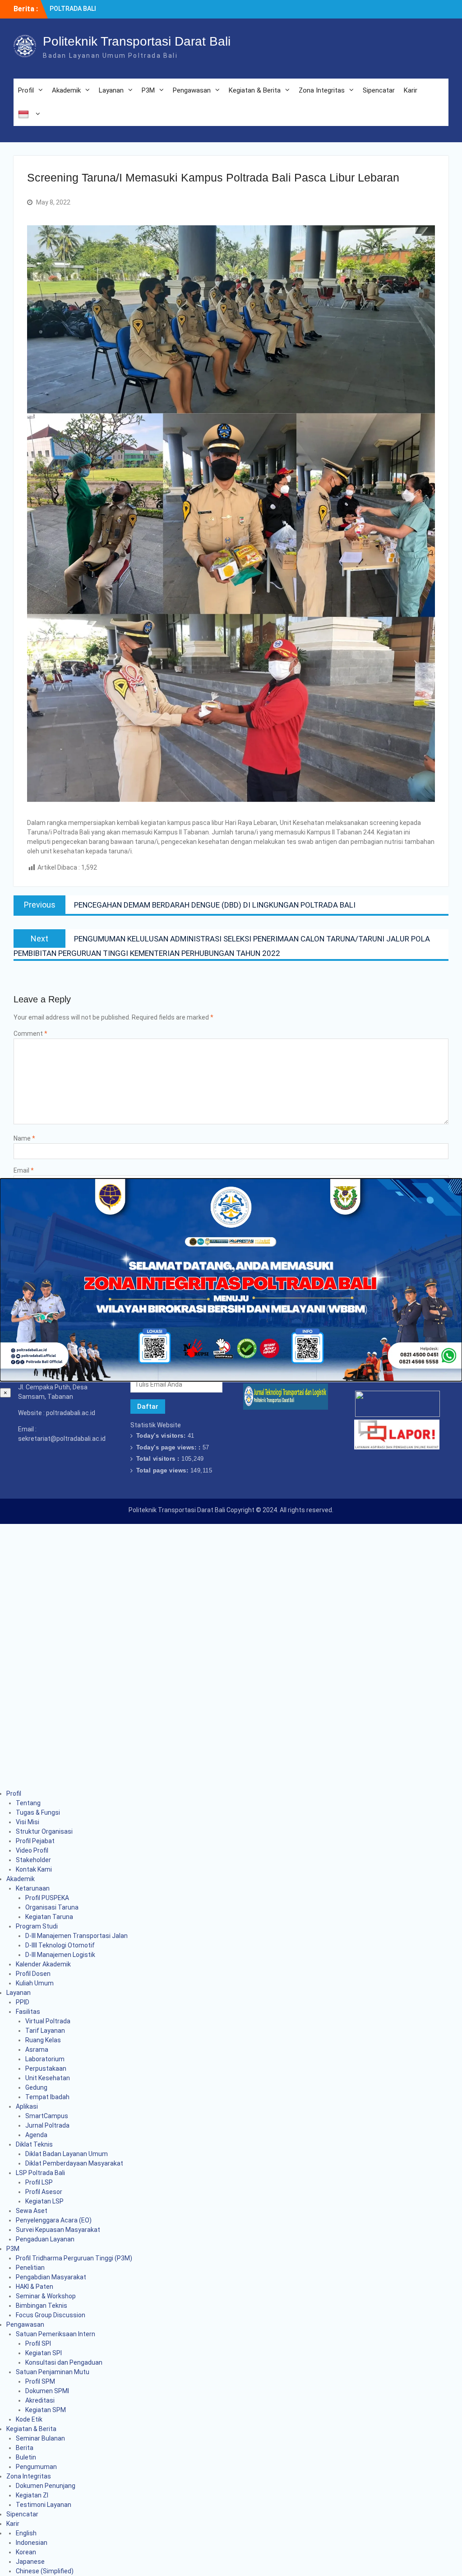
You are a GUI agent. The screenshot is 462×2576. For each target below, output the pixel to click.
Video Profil (32, 1850)
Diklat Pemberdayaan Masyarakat (74, 2163)
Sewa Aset (32, 2211)
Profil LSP (39, 2182)
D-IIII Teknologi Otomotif (60, 1945)
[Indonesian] (29, 114)
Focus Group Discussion (51, 2315)
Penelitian (30, 2268)
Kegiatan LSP (44, 2201)
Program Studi (37, 1926)
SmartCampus (47, 2116)
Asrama (37, 2050)
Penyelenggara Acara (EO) (54, 2220)
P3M (148, 90)
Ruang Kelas (43, 2040)
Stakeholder (33, 1860)
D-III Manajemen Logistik (60, 1955)
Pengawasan (192, 90)
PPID (23, 2002)
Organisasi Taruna (52, 1907)
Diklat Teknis (34, 2144)
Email (24, 1170)
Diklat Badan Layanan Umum (67, 2154)
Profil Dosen (33, 1974)
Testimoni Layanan (44, 2505)
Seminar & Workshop (46, 2296)
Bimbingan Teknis (42, 2306)
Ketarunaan (33, 1888)
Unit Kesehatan (48, 2078)
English (26, 2533)
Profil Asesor (44, 2192)
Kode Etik (29, 2419)
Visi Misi (28, 1822)
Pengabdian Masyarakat (51, 2277)
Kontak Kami (34, 1869)
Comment (30, 1034)
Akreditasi (40, 2400)
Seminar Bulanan (40, 2438)
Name (24, 1138)
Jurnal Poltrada (47, 2125)
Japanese (30, 2562)
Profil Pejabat (35, 1841)
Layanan (111, 90)
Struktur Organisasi (44, 1831)
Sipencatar (379, 90)
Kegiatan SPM (46, 2410)
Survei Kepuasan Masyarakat (58, 2230)
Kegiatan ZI (32, 2495)
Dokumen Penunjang (46, 2486)
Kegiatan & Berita (255, 90)
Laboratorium (45, 2059)
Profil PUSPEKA (47, 1898)
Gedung (36, 2087)
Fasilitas (28, 2012)
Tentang (28, 1803)
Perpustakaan (46, 2068)
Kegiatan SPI (44, 2353)
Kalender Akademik (43, 1964)
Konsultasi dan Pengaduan (64, 2362)
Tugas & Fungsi (38, 1812)
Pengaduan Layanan (45, 2239)
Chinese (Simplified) (45, 2571)
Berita (25, 2448)
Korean (26, 2552)
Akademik (66, 90)
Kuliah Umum (35, 1983)
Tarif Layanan (45, 2031)
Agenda (36, 2135)
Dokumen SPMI (47, 2391)
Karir (411, 90)
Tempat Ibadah (47, 2097)
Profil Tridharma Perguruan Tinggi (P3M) (74, 2258)
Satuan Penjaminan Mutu (53, 2372)
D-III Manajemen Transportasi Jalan (76, 1936)
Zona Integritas (322, 90)
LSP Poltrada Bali (40, 2173)
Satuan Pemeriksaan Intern (55, 2334)
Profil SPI (38, 2343)
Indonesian (32, 2543)
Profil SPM (40, 2381)
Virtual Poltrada (48, 2021)
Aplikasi (27, 2106)
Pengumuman (36, 2467)
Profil (26, 90)
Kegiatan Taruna (49, 1917)
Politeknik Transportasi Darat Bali (137, 41)
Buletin (26, 2457)
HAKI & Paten (35, 2287)
